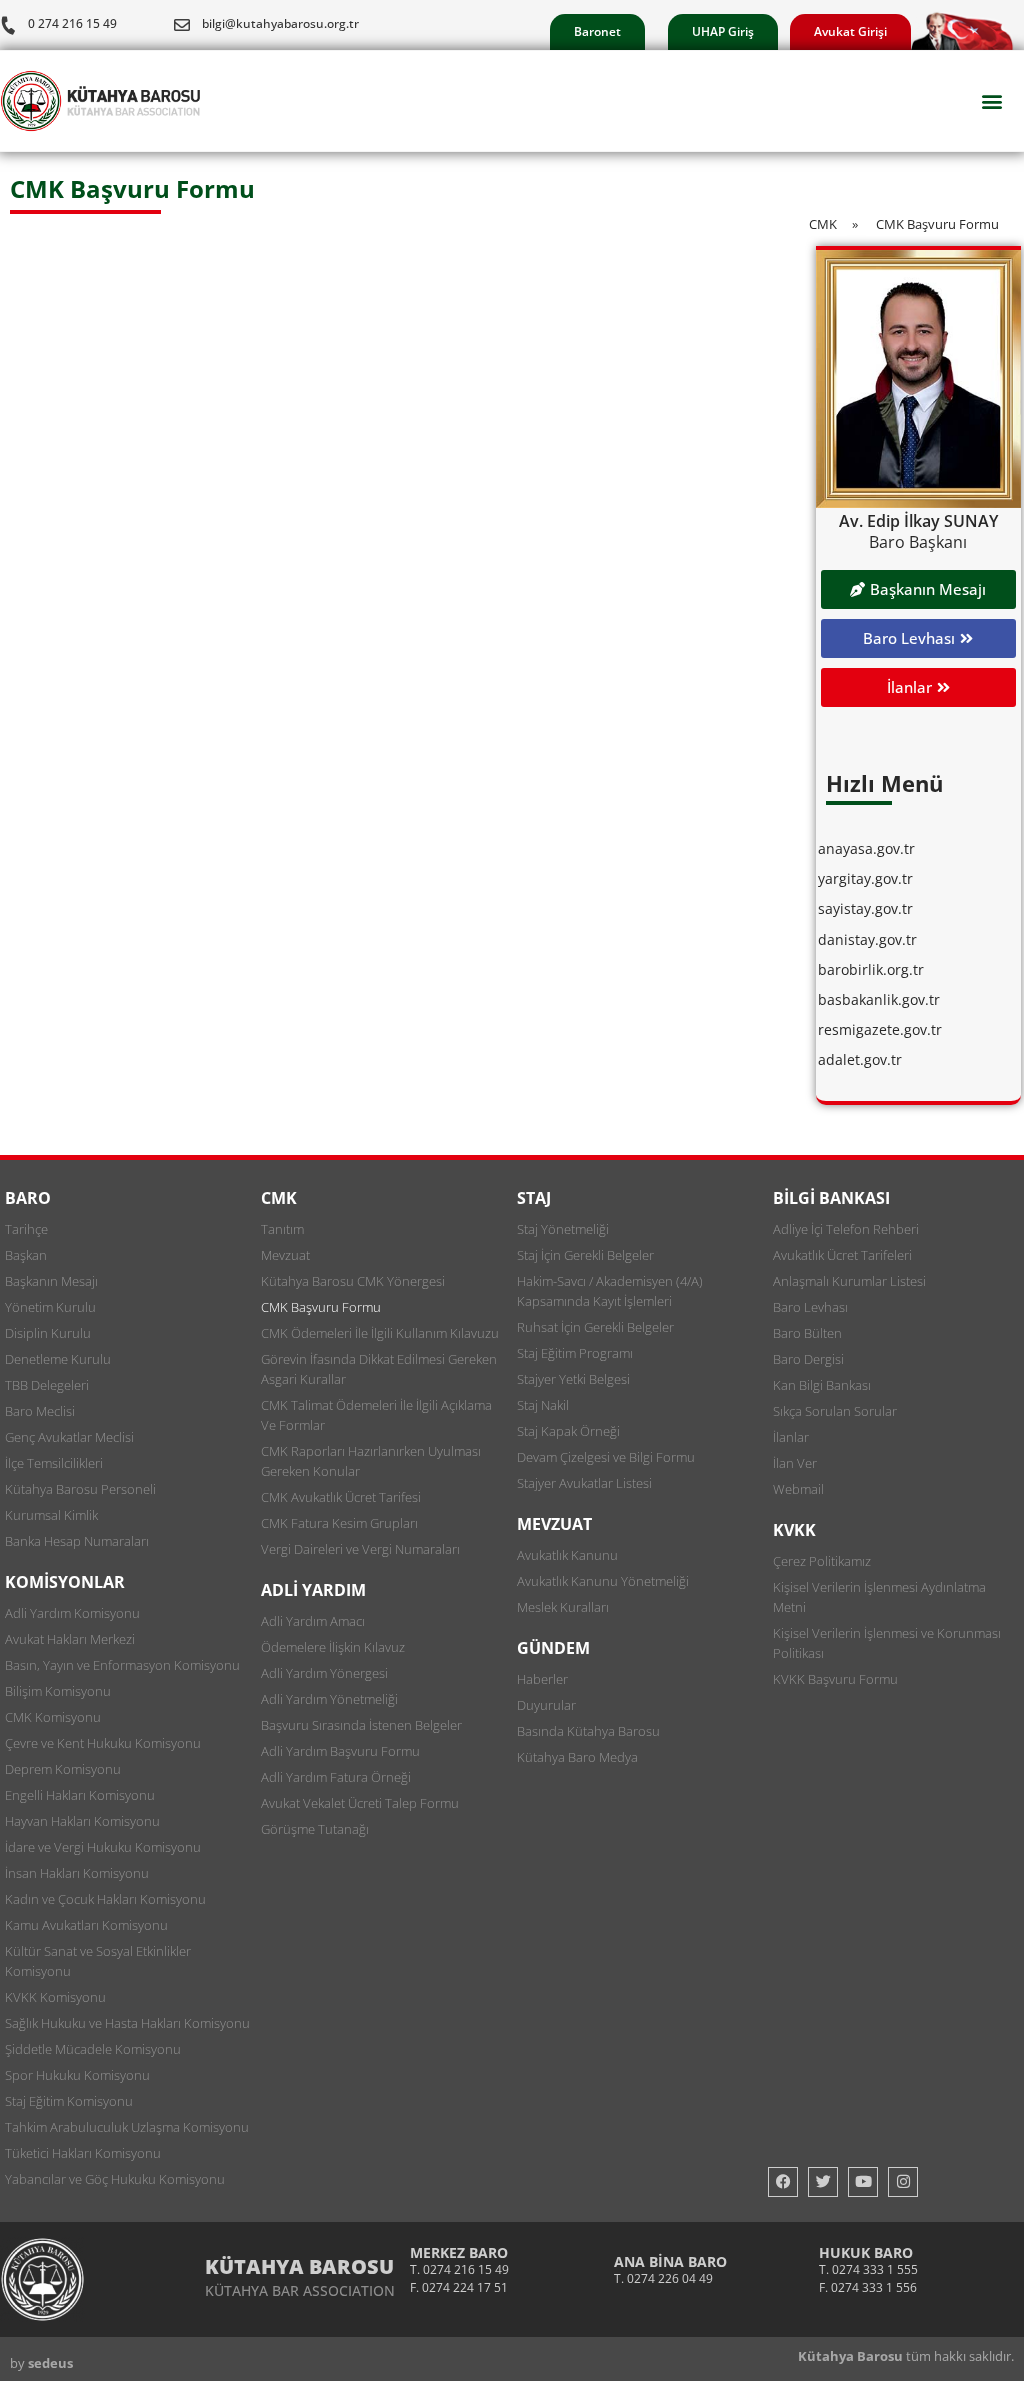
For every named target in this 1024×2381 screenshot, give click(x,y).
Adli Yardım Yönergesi (324, 1673)
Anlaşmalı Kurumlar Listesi (849, 1281)
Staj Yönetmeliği (563, 1229)
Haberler (542, 1679)
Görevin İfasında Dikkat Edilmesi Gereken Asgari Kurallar (379, 1369)
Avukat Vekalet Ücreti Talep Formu (360, 1803)
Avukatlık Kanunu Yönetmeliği (603, 1581)
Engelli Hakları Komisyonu (80, 1795)
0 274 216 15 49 (72, 23)
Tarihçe (26, 1229)
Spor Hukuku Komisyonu (77, 2075)
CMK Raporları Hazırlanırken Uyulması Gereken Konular (371, 1461)
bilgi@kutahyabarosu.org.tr (280, 23)
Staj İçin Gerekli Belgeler (585, 1255)
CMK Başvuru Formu (321, 1307)
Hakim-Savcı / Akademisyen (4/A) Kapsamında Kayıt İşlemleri (610, 1291)
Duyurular (546, 1705)
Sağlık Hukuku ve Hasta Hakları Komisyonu (127, 2023)
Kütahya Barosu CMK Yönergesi (353, 1281)
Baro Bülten (807, 1333)
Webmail (798, 1489)
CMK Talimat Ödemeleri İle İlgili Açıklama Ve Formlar (376, 1415)
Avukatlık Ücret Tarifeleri (842, 1255)
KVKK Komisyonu (55, 1997)
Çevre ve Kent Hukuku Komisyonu (103, 1743)
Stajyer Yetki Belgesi (573, 1379)
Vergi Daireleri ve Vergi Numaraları (360, 1549)
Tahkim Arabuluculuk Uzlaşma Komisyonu (127, 2127)
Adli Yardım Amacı (313, 1621)
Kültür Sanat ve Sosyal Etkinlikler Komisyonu (98, 1961)
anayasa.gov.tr (866, 848)
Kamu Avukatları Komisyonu (86, 1925)
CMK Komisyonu (53, 1717)
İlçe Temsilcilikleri (54, 1463)
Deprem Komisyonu (63, 1769)
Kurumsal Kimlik (51, 1515)
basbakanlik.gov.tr (879, 999)
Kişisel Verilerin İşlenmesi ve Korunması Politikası (887, 1643)
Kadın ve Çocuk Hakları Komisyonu (105, 1899)
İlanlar (791, 1437)
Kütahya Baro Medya (577, 1757)
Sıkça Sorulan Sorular (835, 1411)
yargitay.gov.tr (865, 878)
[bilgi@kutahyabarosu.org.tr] (182, 25)
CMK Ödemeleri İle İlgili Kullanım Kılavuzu (380, 1333)
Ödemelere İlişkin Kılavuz (333, 1647)
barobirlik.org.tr (871, 969)
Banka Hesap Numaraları (77, 1541)
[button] (992, 101)
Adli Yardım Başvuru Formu (340, 1751)
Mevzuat (285, 1255)
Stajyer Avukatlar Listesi (584, 1483)
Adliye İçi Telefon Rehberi (846, 1229)
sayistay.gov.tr (865, 908)
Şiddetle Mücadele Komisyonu (93, 2049)
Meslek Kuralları (563, 1607)
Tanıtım (282, 1229)
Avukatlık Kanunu (567, 1555)
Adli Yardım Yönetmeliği (329, 1699)
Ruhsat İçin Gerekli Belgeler (595, 1327)
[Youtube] (863, 2182)
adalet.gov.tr (860, 1059)
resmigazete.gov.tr (880, 1029)
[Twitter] (823, 2182)
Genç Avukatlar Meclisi (69, 1437)
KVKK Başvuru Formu (835, 1679)
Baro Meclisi (40, 1411)
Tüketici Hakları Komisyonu (83, 2153)
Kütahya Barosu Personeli (80, 1489)
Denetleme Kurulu (58, 1359)
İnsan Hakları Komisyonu (77, 1873)
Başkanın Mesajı (51, 1281)
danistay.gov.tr (867, 939)
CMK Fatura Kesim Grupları (339, 1523)
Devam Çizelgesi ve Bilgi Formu (606, 1457)
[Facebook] (783, 2182)
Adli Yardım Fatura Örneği (336, 1777)
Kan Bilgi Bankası (822, 1385)
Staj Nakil (543, 1405)
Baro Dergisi (808, 1359)
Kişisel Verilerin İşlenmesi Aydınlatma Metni (879, 1597)
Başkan (26, 1255)
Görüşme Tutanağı (315, 1829)
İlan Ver (795, 1463)
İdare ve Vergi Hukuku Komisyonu (103, 1847)
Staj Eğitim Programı (575, 1353)
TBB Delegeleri (47, 1385)
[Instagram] (903, 2182)
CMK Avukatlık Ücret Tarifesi (341, 1497)
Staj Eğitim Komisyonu (69, 2101)
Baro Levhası (810, 1307)
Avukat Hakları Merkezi (70, 1639)
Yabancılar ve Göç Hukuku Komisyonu (115, 2179)
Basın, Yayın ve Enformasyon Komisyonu (122, 1665)
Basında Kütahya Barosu (588, 1731)
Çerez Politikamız (822, 1561)
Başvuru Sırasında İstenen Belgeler (361, 1725)
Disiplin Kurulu (48, 1333)
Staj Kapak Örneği (568, 1431)
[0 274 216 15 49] (8, 25)
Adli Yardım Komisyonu (72, 1613)
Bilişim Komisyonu (58, 1691)
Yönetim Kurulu (50, 1307)
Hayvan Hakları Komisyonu (82, 1821)
